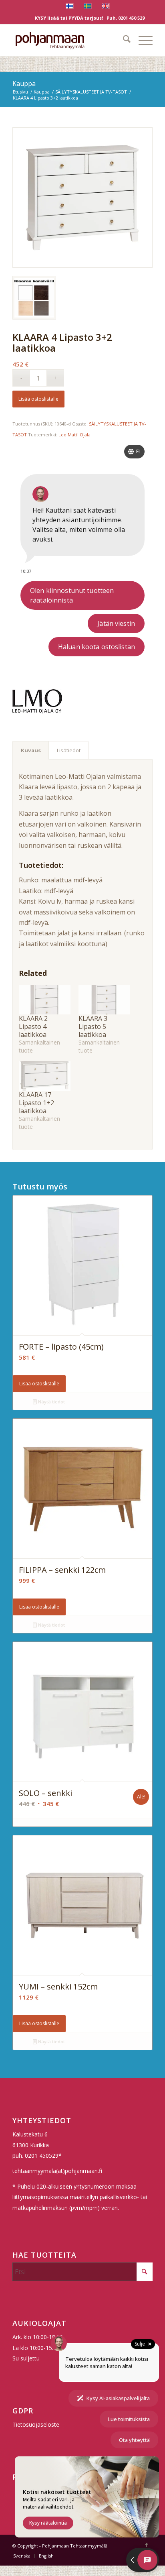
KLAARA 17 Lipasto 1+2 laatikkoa (36, 1103)
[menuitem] (123, 40)
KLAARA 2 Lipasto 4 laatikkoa (33, 1026)
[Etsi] (123, 40)
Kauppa (24, 83)
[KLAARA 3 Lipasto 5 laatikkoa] (104, 1000)
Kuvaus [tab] (31, 750)
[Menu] (142, 40)
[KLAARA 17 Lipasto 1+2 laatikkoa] (45, 1076)
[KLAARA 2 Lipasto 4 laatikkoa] (45, 1000)
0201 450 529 (131, 18)
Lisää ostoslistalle (38, 399)
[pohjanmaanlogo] (68, 40)
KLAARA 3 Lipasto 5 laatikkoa (93, 1026)
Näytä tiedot (51, 1402)
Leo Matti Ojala (74, 435)
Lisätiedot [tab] (69, 750)
